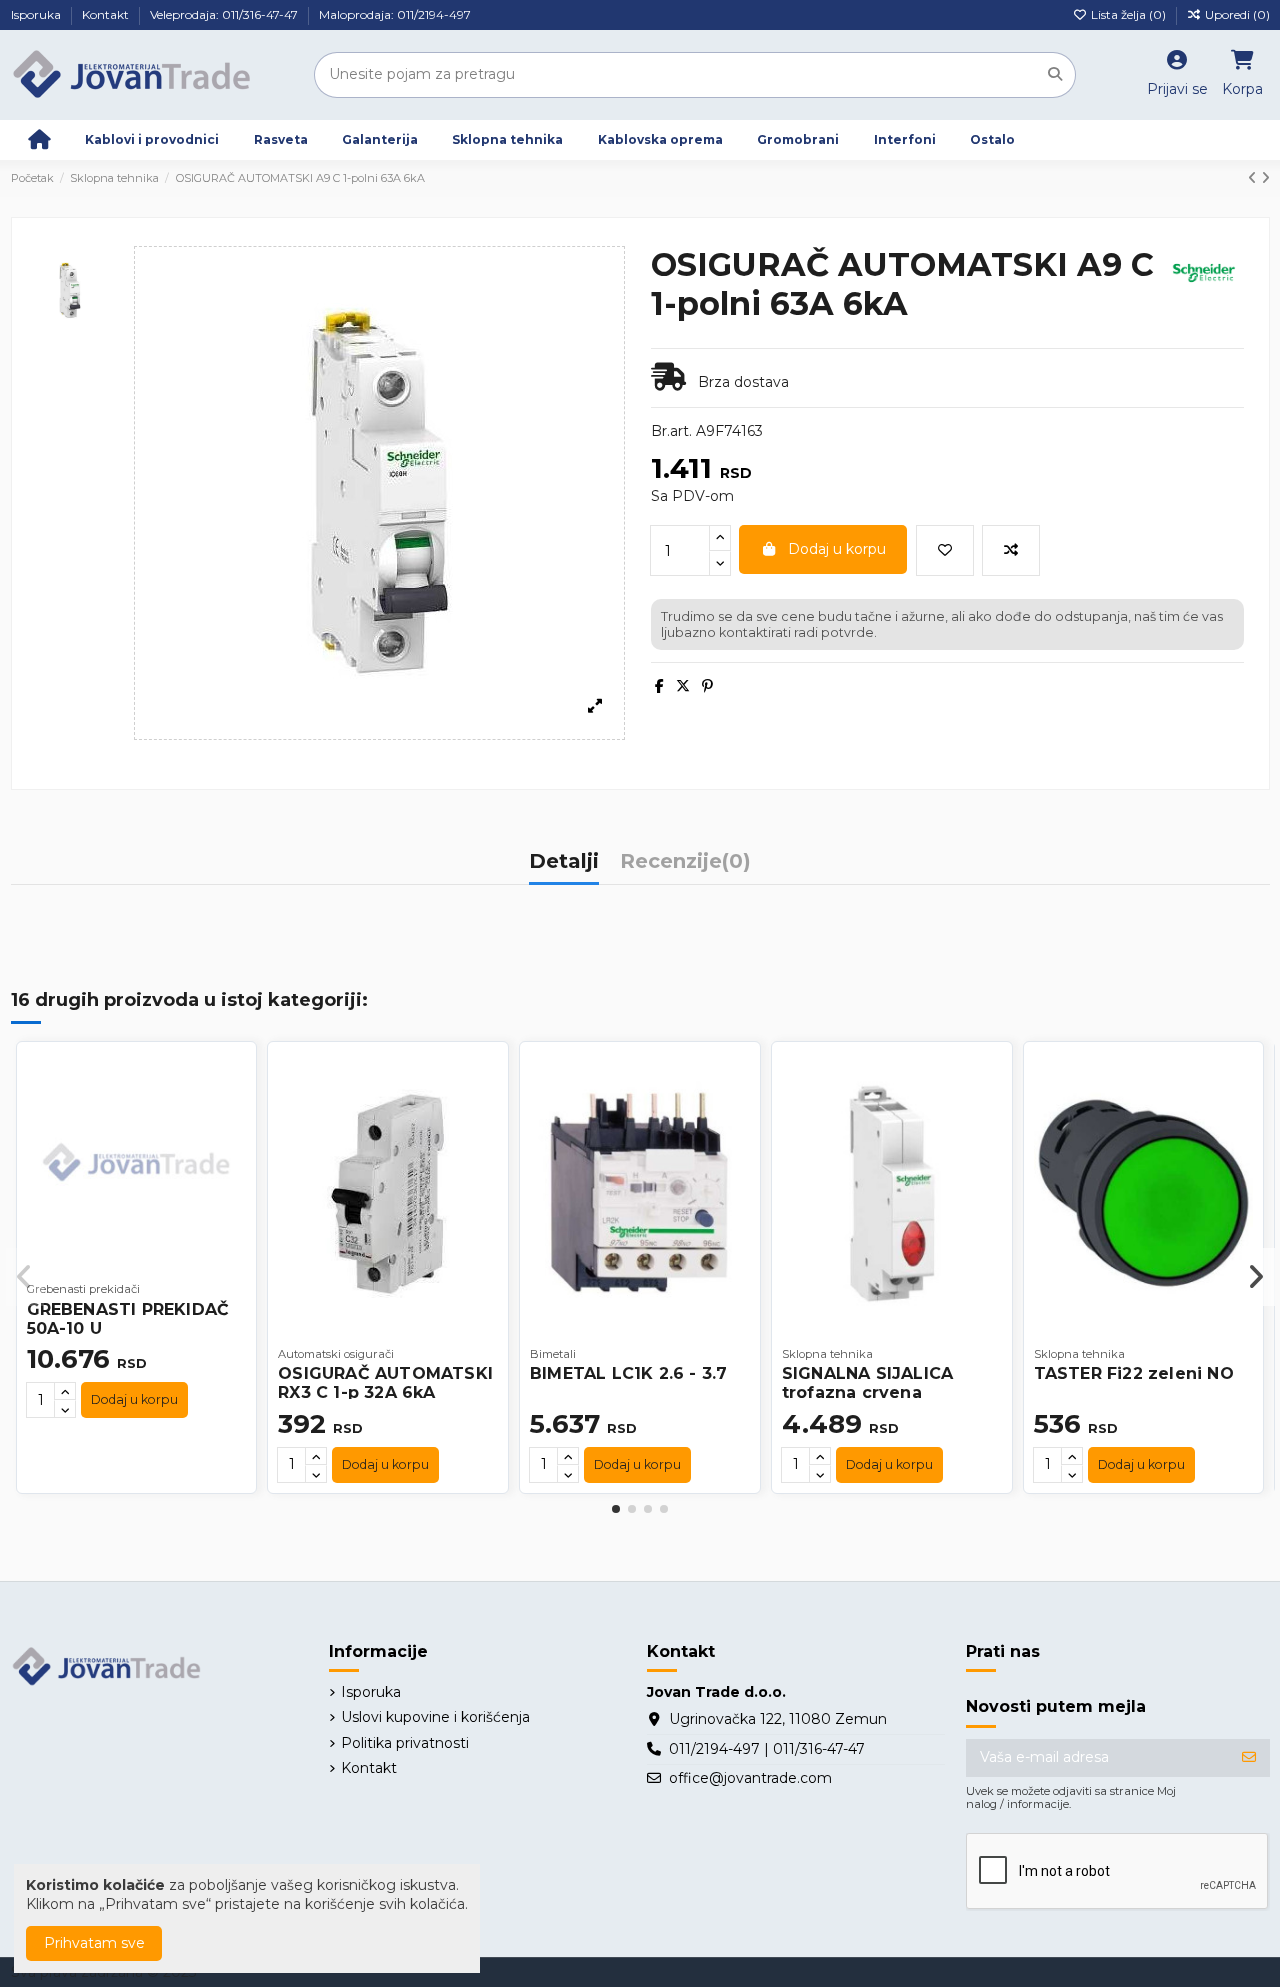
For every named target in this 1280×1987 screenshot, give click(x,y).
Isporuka (37, 14)
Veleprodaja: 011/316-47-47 (225, 14)
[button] (616, 1509)
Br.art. (671, 431)
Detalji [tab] (564, 862)
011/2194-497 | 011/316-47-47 (767, 1749)
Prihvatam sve (94, 1943)
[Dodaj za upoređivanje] (1011, 550)
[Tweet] (683, 686)
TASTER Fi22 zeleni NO (1134, 1373)
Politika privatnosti (405, 1743)
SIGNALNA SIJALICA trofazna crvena (867, 1383)
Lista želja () (1128, 14)
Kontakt (107, 14)
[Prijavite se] (1249, 1758)
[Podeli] (659, 686)
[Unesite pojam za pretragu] (1055, 74)
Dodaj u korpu (837, 549)
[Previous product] (1254, 178)
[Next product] (1265, 178)
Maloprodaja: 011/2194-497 (395, 14)
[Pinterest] (707, 686)
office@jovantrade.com (750, 1778)
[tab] (685, 867)
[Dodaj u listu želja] (945, 550)
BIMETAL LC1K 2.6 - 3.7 (628, 1373)
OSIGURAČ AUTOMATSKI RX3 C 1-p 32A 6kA (385, 1383)
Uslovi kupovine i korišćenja (435, 1717)
